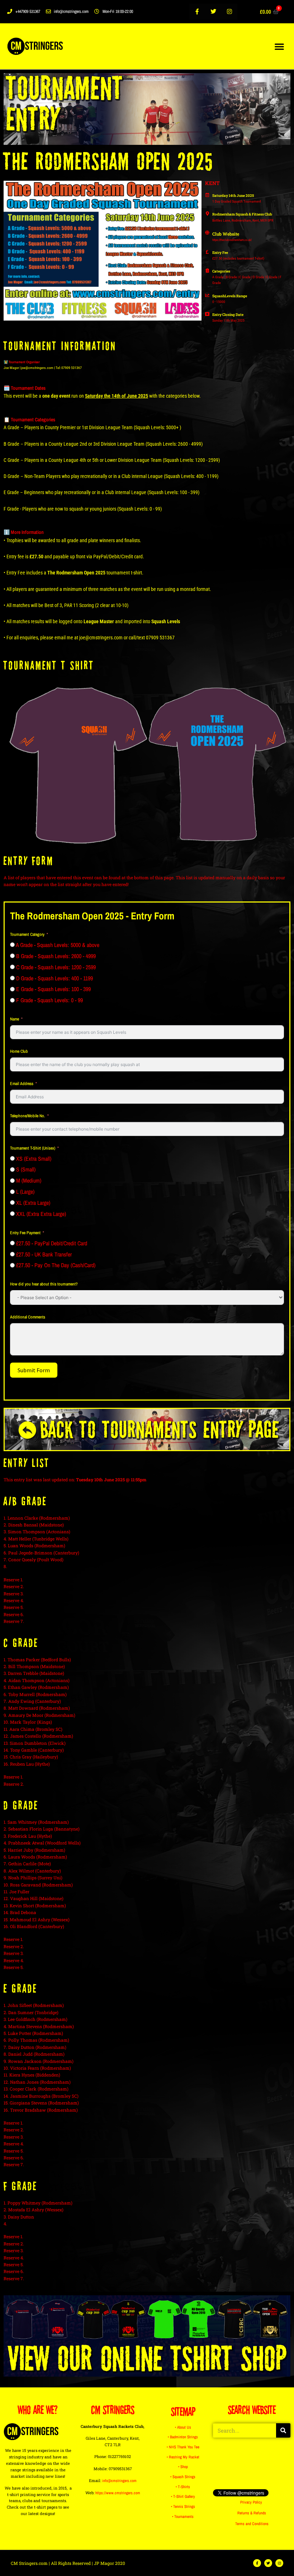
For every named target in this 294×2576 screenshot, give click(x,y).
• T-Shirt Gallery (183, 2496)
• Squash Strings (183, 2477)
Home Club (19, 1051)
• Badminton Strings (183, 2437)
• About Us (183, 2427)
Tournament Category (27, 934)
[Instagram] (230, 12)
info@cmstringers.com (119, 2481)
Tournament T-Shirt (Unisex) (33, 1148)
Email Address (22, 1084)
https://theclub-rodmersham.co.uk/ (232, 240)
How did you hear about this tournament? (44, 1284)
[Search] (283, 2430)
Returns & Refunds (252, 2513)
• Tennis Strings (183, 2506)
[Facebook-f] (197, 12)
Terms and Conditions (252, 2524)
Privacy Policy (251, 2502)
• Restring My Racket (183, 2457)
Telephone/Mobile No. (28, 1116)
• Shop (183, 2467)
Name (15, 1019)
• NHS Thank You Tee (183, 2447)
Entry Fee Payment (25, 1233)
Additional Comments (28, 1317)
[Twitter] (214, 12)
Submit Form (34, 1370)
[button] (279, 46)
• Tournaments (183, 2516)
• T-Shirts (183, 2487)
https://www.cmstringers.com (118, 2493)
